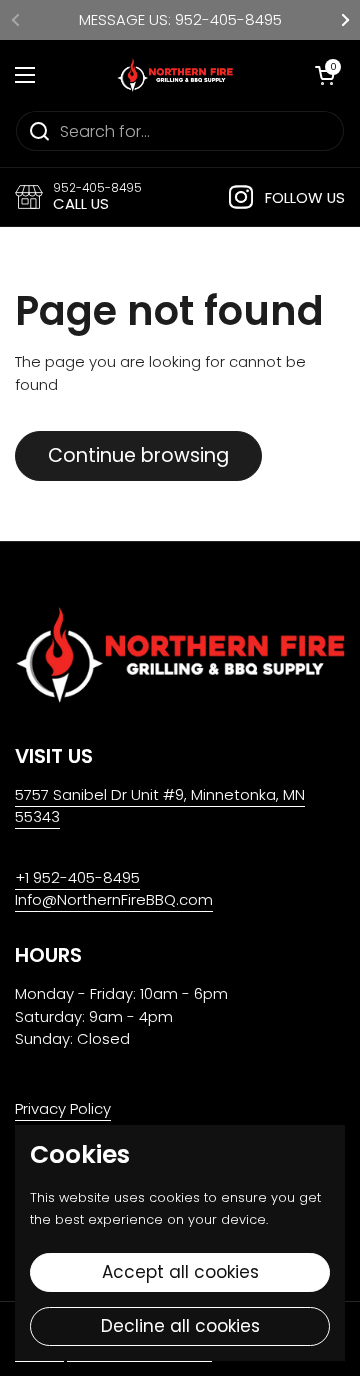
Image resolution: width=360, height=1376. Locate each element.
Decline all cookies (180, 1326)
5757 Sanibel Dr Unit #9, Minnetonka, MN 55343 (160, 805)
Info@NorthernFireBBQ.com (114, 899)
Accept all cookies (180, 1272)
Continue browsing (138, 455)
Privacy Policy (63, 1108)
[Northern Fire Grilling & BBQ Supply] (175, 75)
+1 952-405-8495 (77, 877)
